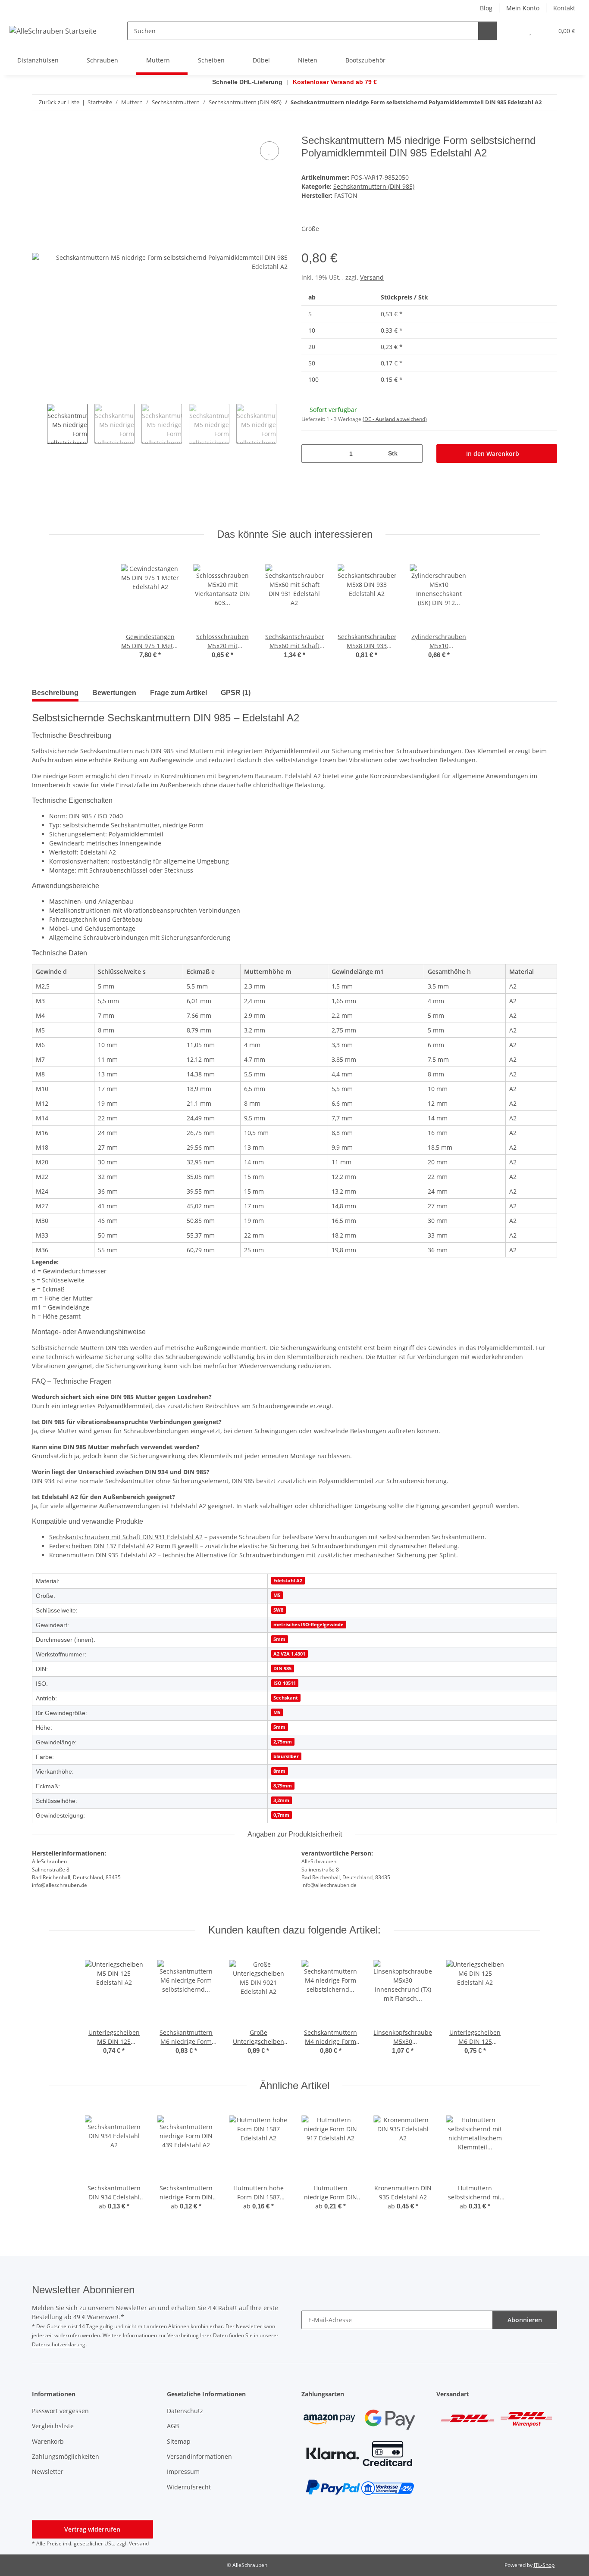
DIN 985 (282, 1668)
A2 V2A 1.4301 (289, 1654)
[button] (513, 31)
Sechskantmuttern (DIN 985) (374, 186)
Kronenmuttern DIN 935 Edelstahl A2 (103, 1555)
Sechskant (286, 1698)
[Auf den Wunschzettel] (269, 151)
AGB (173, 2426)
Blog (486, 8)
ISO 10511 (285, 1683)
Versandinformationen (199, 2456)
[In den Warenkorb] (39, 130)
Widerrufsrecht (189, 2487)
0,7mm (281, 1815)
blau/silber (286, 1756)
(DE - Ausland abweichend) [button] (395, 419)
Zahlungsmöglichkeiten (66, 2456)
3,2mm (281, 1800)
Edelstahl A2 (288, 1581)
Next (284, 424)
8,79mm (283, 1786)
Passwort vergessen (60, 2411)
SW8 (278, 1610)
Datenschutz (185, 2411)
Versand (372, 277)
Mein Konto (523, 8)
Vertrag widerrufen (92, 2529)
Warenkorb (48, 2441)
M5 (277, 1595)
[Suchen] (487, 31)
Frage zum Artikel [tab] (179, 693)
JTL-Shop (544, 2565)
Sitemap (179, 2441)
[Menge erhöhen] (413, 454)
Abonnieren (525, 2320)
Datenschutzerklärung (59, 2344)
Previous (39, 424)
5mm (279, 1639)
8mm (279, 1771)
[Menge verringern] (311, 454)
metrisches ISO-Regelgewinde (309, 1625)
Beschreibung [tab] (55, 693)
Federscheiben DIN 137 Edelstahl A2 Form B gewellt (124, 1546)
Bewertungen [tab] (114, 693)
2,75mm (283, 1742)
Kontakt (564, 8)
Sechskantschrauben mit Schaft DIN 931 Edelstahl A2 (126, 1537)
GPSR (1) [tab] (236, 693)
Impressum (183, 2472)
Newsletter (48, 2472)
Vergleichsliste (53, 2426)
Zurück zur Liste (59, 102)
